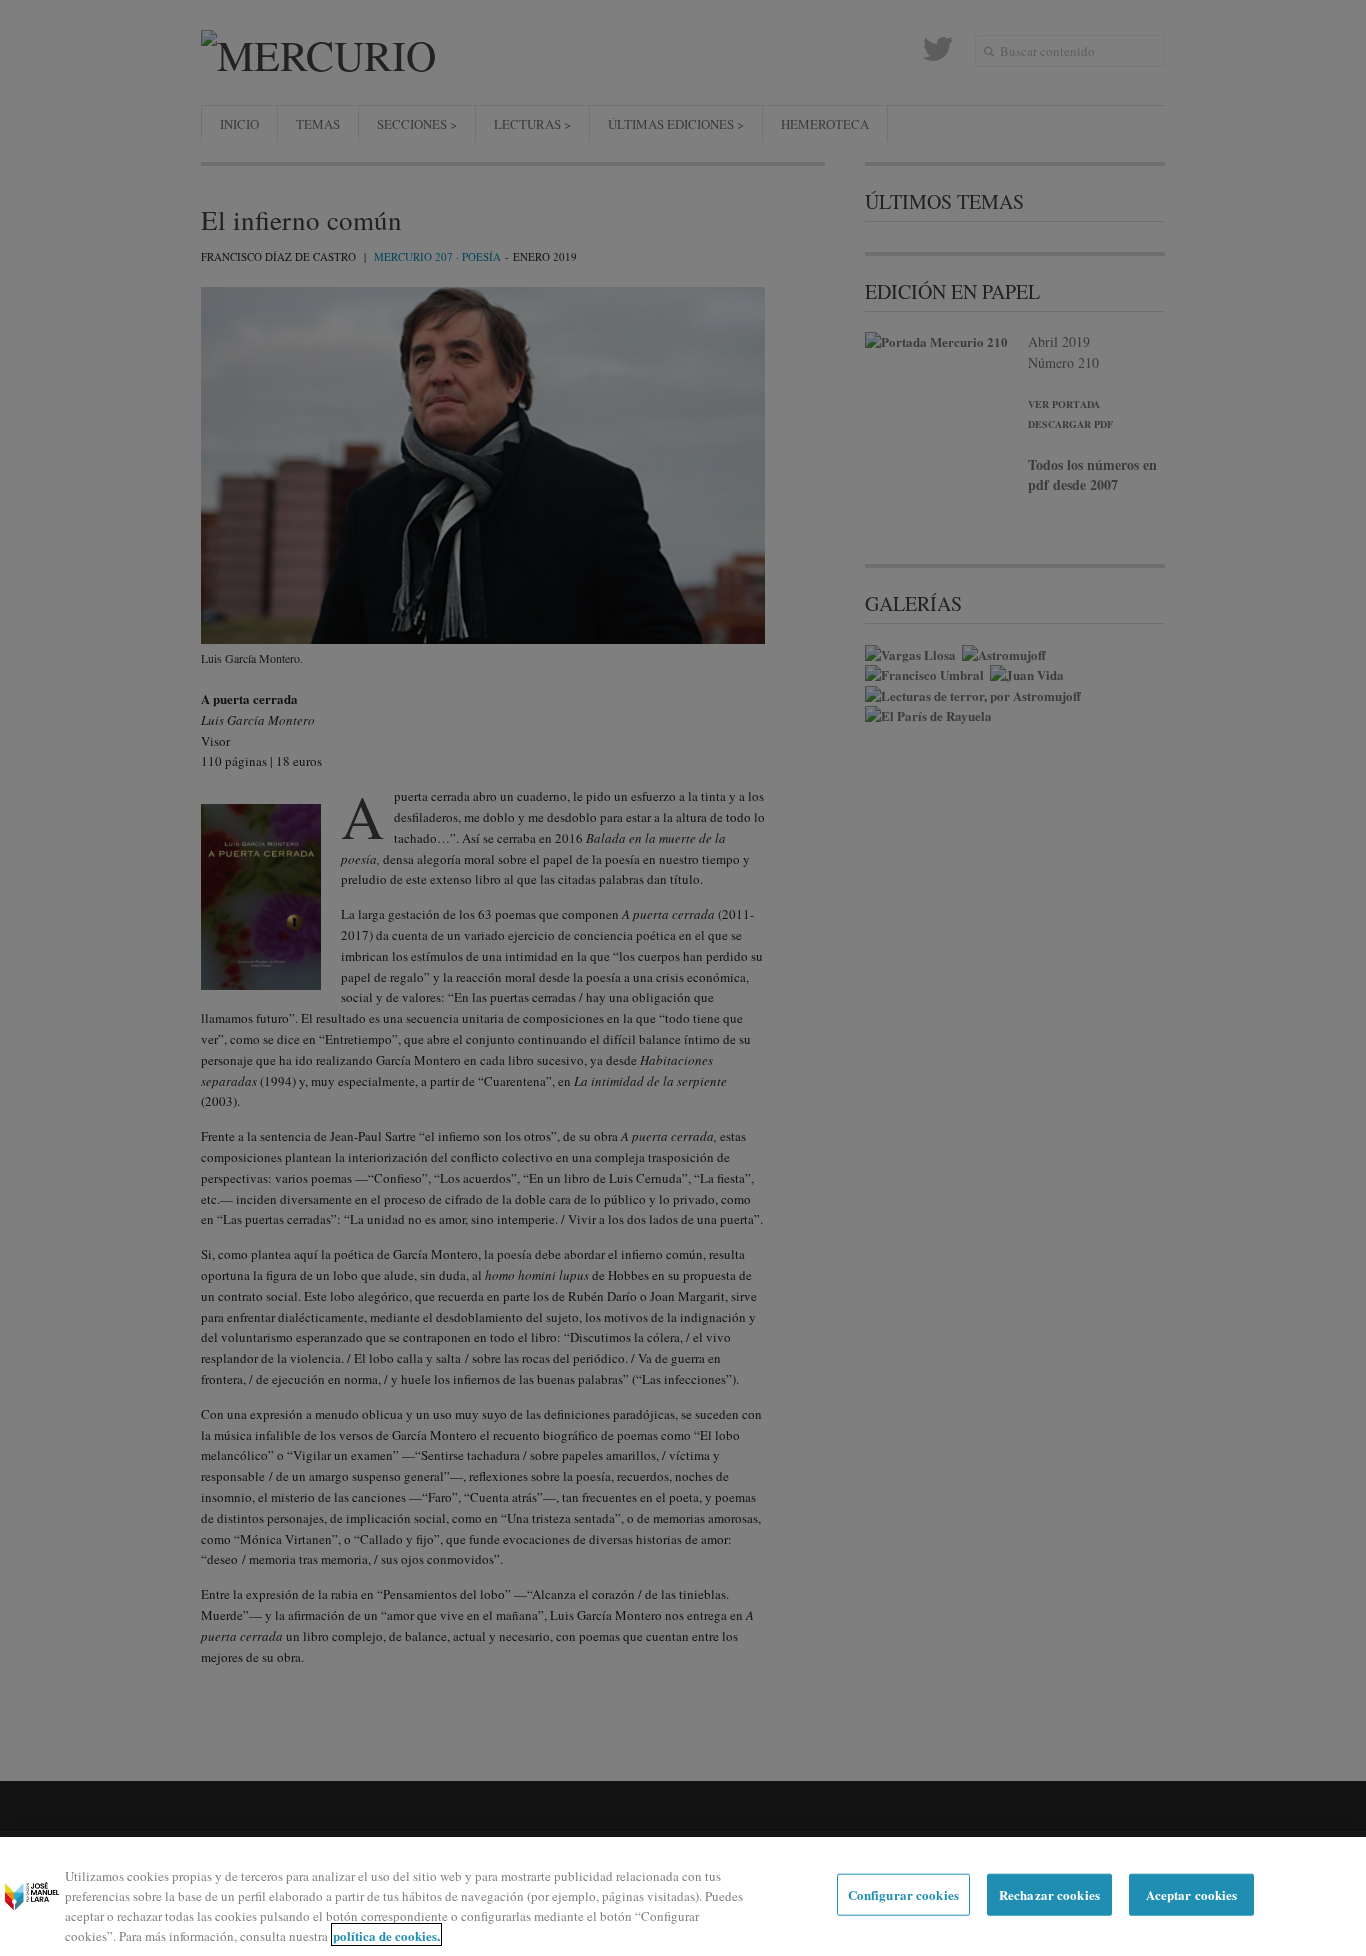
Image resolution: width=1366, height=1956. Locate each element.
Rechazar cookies (1049, 1894)
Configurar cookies (903, 1894)
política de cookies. (386, 1934)
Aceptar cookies (1192, 1894)
